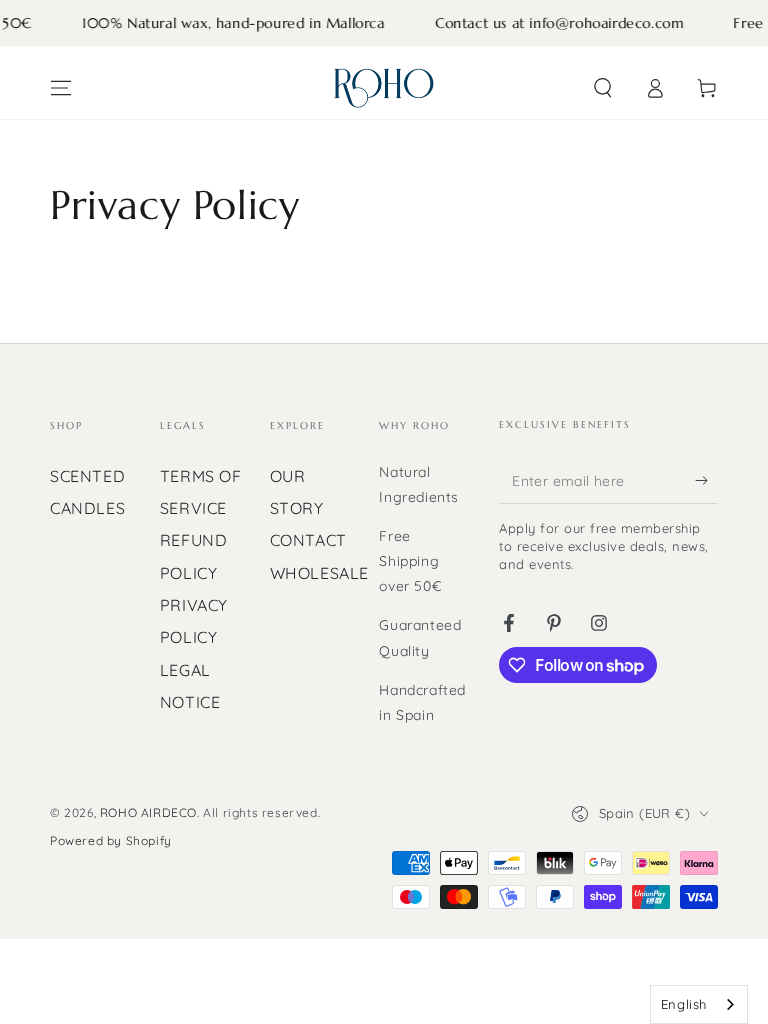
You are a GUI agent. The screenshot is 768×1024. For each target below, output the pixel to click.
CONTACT (308, 540)
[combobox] (699, 1004)
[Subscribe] (706, 481)
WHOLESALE (319, 573)
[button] (603, 88)
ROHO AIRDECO (148, 812)
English (684, 1004)
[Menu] (61, 88)
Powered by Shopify (111, 840)
